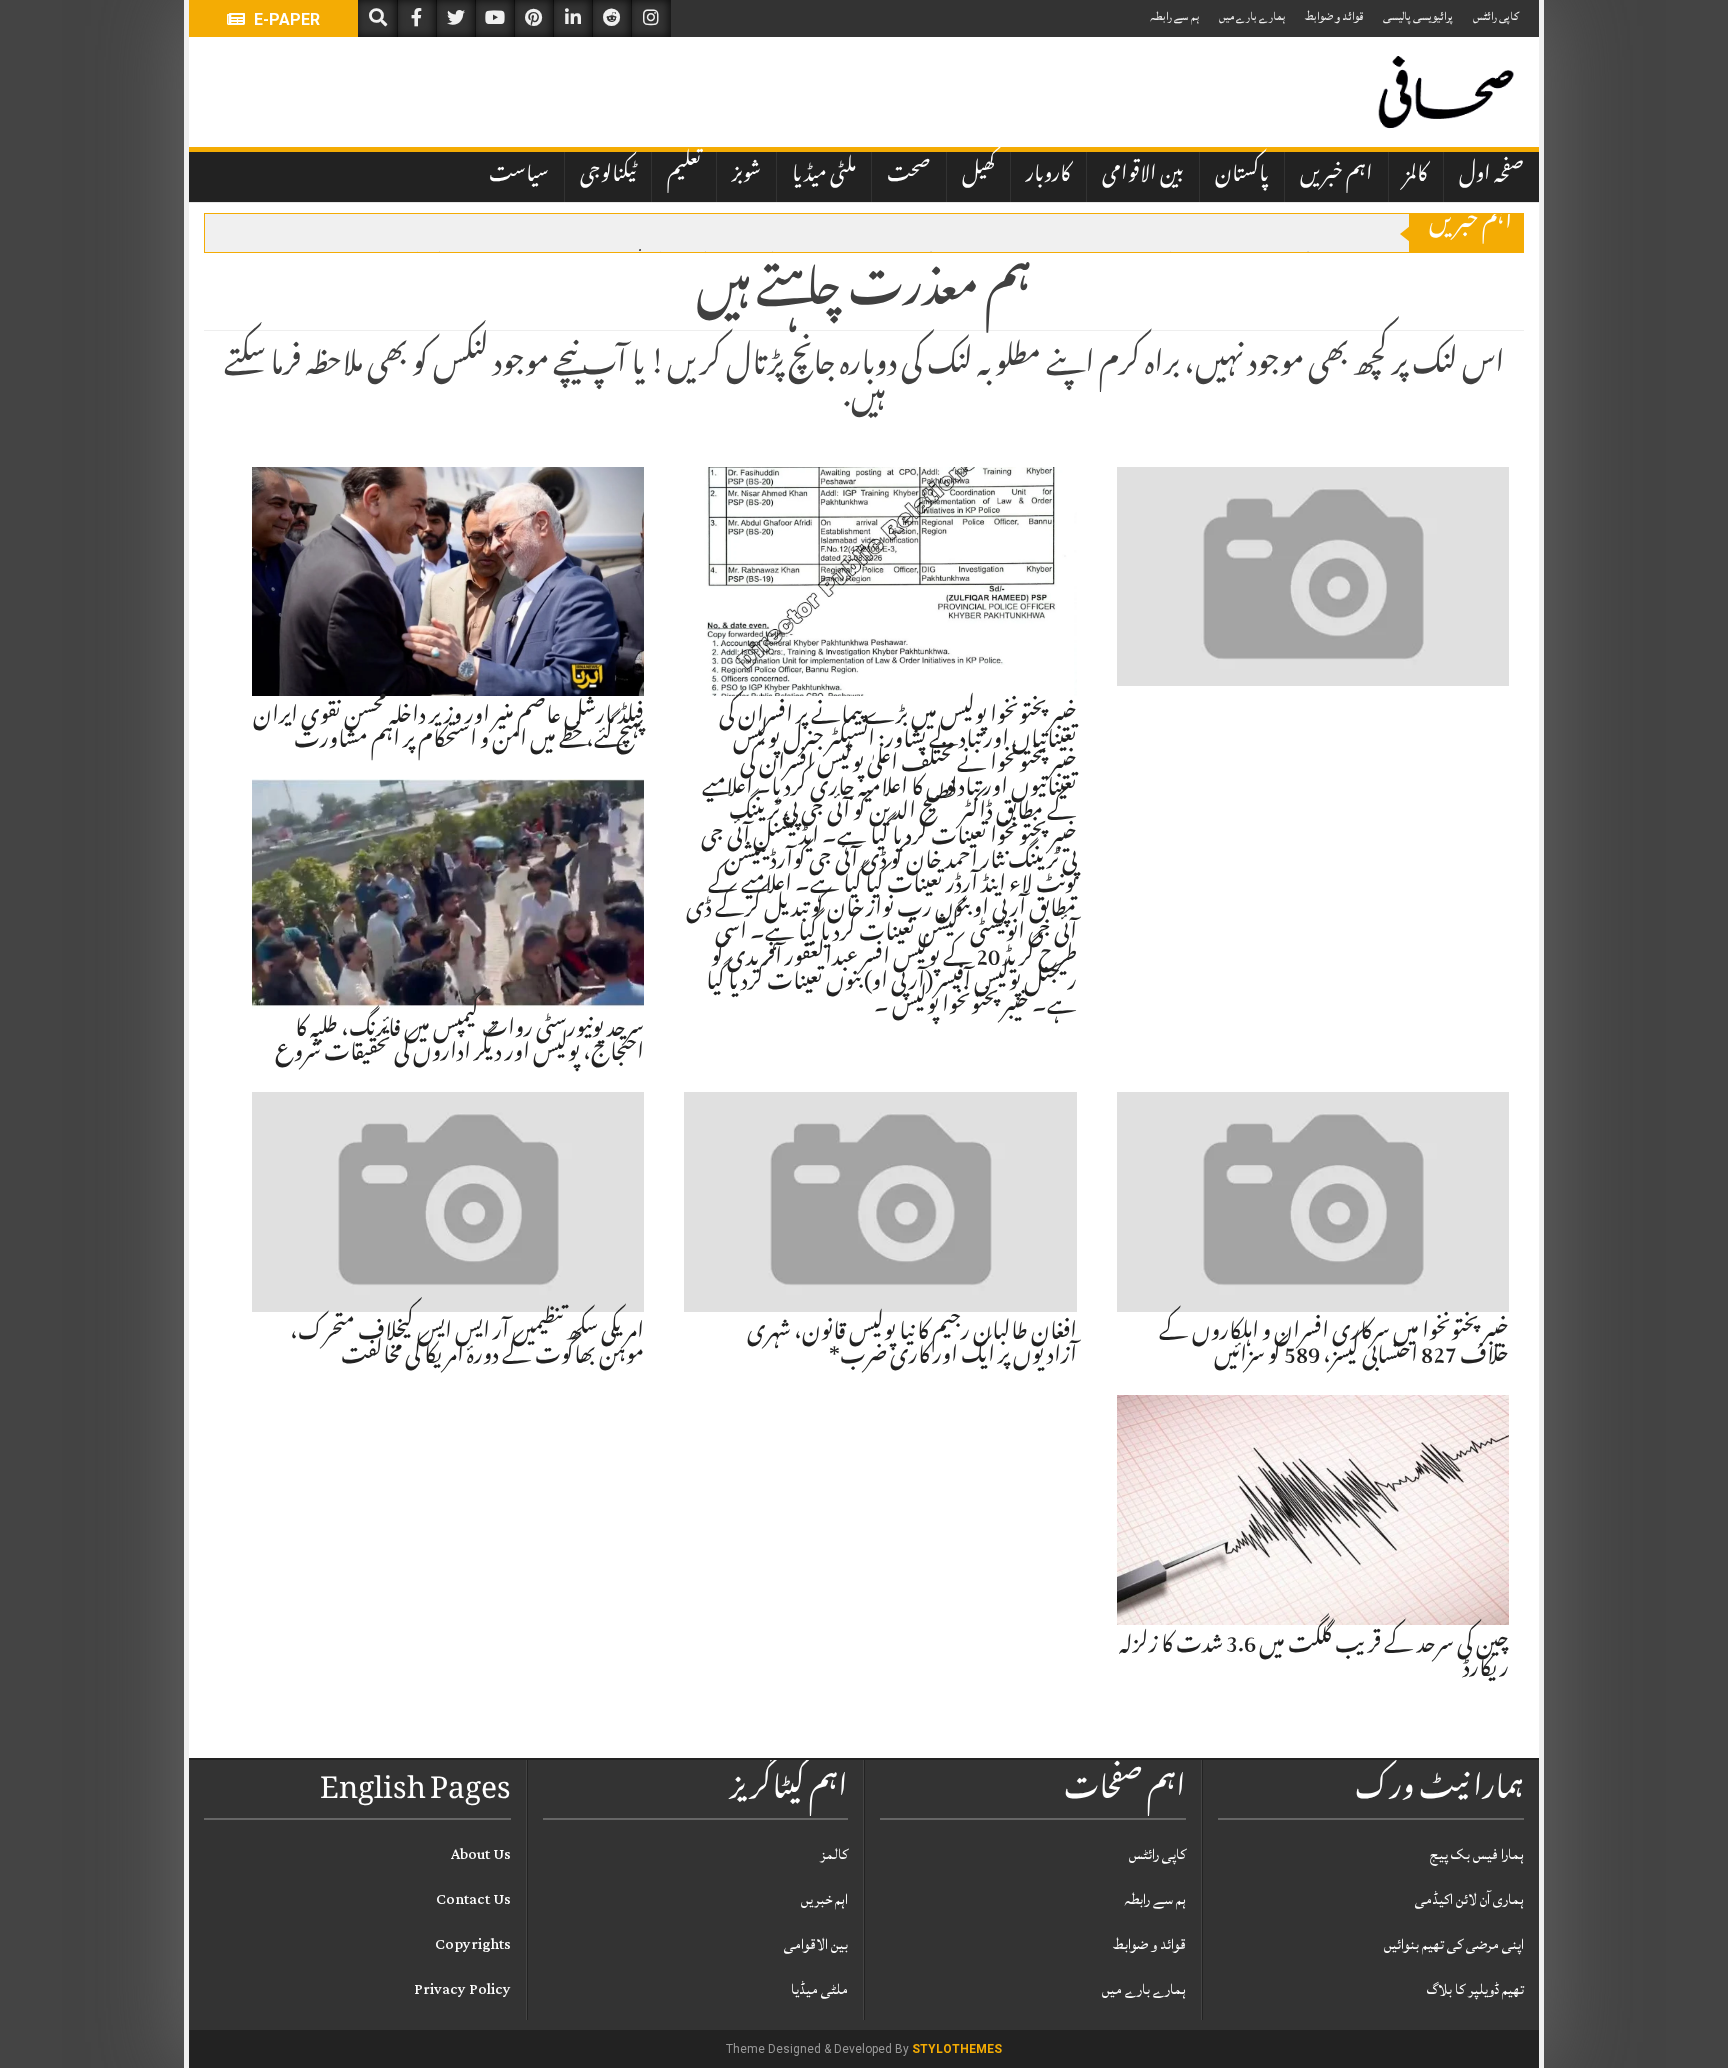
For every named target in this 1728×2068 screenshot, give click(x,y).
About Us (481, 1854)
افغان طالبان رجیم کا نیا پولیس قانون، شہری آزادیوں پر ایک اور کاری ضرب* (912, 1346)
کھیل (978, 176)
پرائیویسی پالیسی (1418, 16)
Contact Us (473, 1899)
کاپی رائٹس (1496, 16)
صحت (909, 176)
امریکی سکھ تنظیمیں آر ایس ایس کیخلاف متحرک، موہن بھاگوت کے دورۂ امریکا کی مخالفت (467, 1346)
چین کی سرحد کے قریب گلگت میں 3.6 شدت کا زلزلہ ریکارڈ (1314, 1659)
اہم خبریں (1336, 176)
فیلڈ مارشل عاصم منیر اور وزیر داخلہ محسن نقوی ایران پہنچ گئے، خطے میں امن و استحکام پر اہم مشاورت (448, 730)
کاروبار (1048, 176)
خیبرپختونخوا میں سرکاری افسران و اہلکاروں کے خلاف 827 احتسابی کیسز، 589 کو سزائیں (1334, 1346)
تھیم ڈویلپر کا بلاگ (1475, 1989)
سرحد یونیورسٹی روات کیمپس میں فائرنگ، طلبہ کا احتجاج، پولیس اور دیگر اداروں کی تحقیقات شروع (459, 1043)
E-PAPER (285, 19)
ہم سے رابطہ (1174, 16)
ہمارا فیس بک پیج (1477, 1854)
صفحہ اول (1491, 176)
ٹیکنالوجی (608, 176)
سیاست (519, 176)
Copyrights (473, 1944)
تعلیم (684, 176)
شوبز (746, 176)
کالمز (1416, 176)
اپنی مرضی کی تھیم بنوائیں (1454, 1944)
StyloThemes (957, 2049)
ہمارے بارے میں (1252, 16)
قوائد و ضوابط (1334, 16)
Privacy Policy (462, 1989)
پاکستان (1242, 176)
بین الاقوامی (1143, 176)
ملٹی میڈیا (824, 176)
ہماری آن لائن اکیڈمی (1469, 1899)
